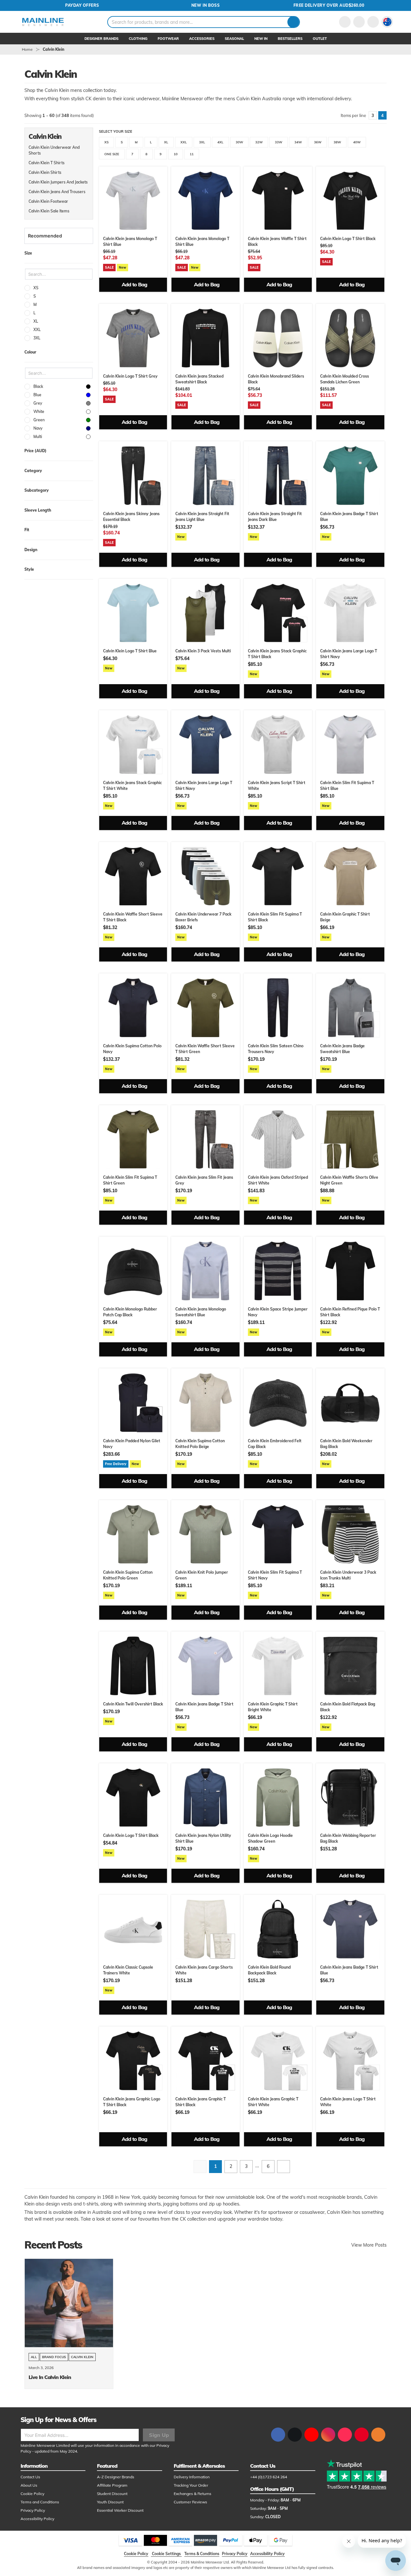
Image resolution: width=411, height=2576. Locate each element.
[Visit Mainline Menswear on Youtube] (311, 2435)
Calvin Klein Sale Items (49, 211)
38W (337, 142)
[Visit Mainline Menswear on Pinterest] (362, 2435)
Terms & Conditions (202, 2554)
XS (106, 142)
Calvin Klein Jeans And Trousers (57, 192)
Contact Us (30, 2477)
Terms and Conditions (40, 2502)
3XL (202, 142)
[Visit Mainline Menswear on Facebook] (278, 2435)
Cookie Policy (32, 2494)
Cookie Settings (166, 2554)
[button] (387, 22)
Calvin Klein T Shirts (47, 163)
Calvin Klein (82, 2357)
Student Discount (112, 2494)
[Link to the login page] (345, 22)
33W (279, 142)
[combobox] (204, 22)
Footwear (168, 39)
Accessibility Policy (37, 2519)
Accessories (202, 39)
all (34, 2357)
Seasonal (234, 39)
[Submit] (293, 22)
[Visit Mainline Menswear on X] (295, 2435)
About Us (29, 2485)
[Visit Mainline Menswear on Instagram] (328, 2435)
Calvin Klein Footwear (48, 201)
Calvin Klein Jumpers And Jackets (58, 182)
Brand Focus (54, 2357)
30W (239, 142)
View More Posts (369, 2245)
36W (318, 142)
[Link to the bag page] (359, 22)
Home (27, 49)
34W (298, 142)
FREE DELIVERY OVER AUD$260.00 (329, 5)
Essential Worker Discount (120, 2510)
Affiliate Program (112, 2485)
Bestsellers (290, 39)
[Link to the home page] (43, 22)
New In (261, 39)
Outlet (320, 39)
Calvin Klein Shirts (45, 172)
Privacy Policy (33, 2510)
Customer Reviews (190, 2502)
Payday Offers (82, 5)
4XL (220, 142)
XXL (184, 142)
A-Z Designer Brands (116, 2477)
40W (357, 142)
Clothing (138, 39)
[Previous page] (200, 2167)
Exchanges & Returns (192, 2494)
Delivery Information (192, 2477)
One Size (112, 154)
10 (176, 154)
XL (166, 142)
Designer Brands (101, 39)
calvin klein (53, 49)
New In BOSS (206, 5)
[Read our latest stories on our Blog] (378, 2435)
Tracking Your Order (191, 2485)
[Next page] (284, 2167)
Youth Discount (110, 2502)
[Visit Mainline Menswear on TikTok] (345, 2435)
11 (192, 154)
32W (259, 142)
